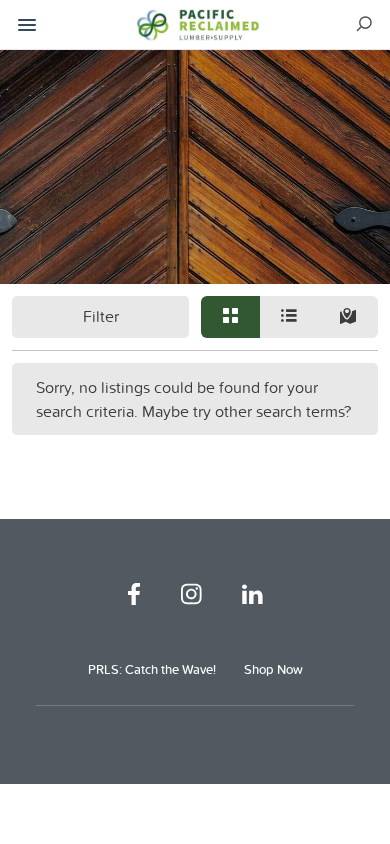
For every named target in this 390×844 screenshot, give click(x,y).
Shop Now (273, 669)
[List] (289, 317)
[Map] (348, 317)
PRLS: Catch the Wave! (152, 669)
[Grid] (230, 317)
